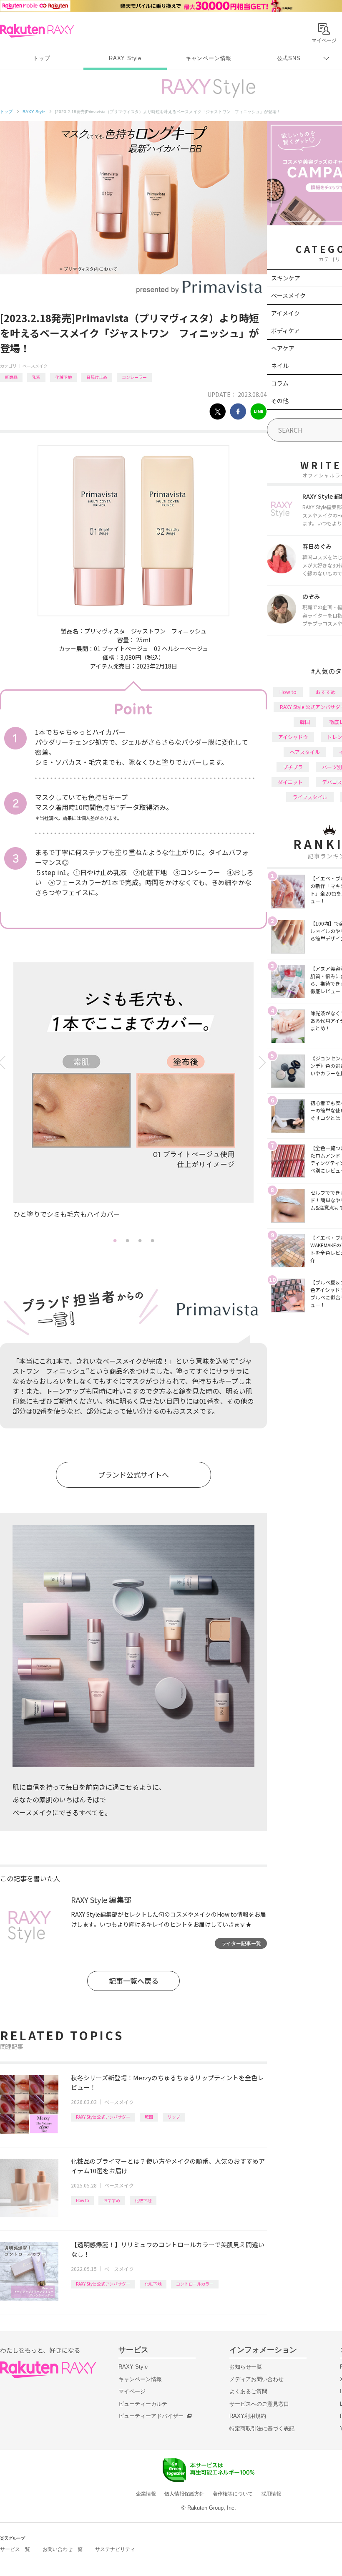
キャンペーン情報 (209, 58)
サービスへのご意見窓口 (259, 2404)
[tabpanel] (133, 1098)
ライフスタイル (310, 797)
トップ (41, 58)
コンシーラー (134, 377)
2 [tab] (127, 1240)
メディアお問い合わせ (256, 2379)
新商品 (11, 377)
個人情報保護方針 (184, 2494)
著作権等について (233, 2494)
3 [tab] (140, 1240)
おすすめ (112, 2200)
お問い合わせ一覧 (63, 2549)
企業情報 (146, 2494)
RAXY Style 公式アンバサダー (103, 2117)
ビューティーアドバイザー (151, 2416)
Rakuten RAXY (37, 31)
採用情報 (271, 2494)
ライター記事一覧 (241, 1943)
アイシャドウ (293, 737)
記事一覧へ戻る (134, 1981)
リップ (174, 2117)
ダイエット (290, 782)
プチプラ (293, 767)
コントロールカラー (195, 2284)
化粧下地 (63, 377)
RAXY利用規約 (248, 2416)
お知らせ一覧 (246, 2367)
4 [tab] (152, 1240)
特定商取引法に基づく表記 (262, 2428)
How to (82, 2200)
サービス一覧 (15, 2549)
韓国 (149, 2117)
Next (264, 1063)
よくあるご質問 (248, 2391)
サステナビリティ (115, 2549)
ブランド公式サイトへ (133, 1475)
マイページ (132, 2391)
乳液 (36, 377)
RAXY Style (125, 58)
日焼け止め (97, 377)
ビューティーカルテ (143, 2404)
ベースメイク (35, 366)
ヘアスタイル (305, 752)
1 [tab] (115, 1240)
